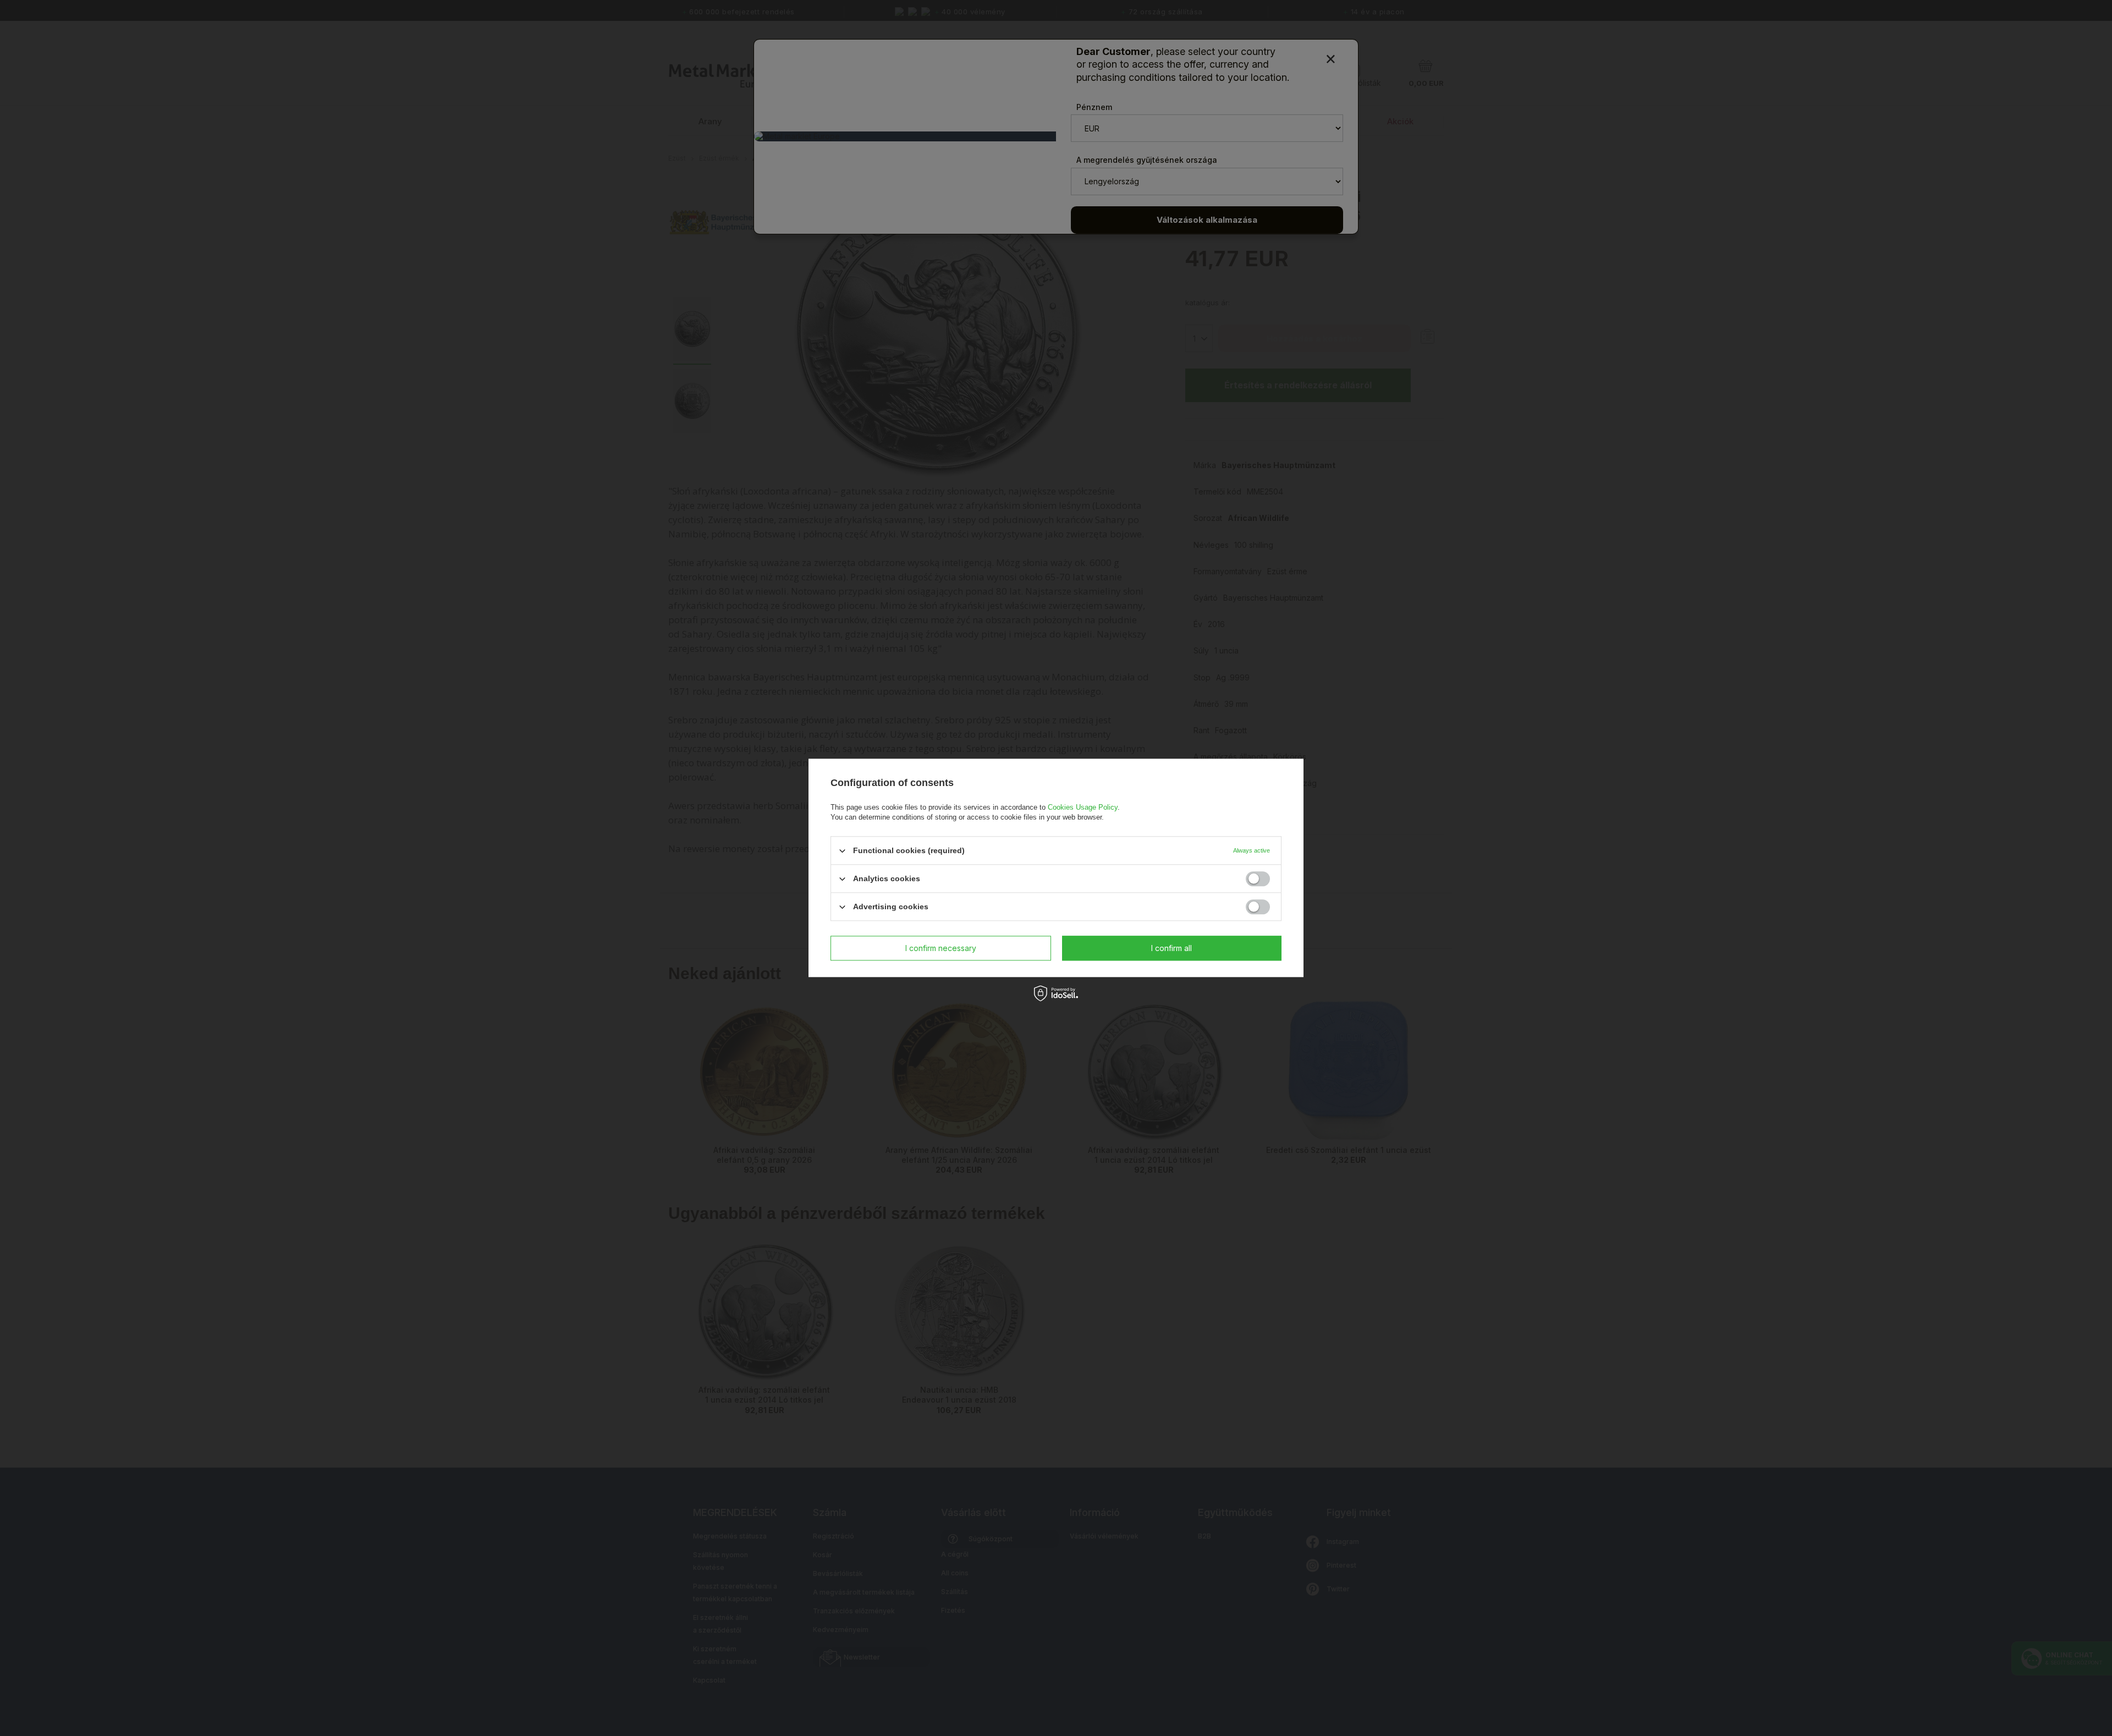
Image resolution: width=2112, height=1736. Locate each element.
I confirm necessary (941, 948)
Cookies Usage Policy (1083, 807)
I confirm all (1171, 948)
